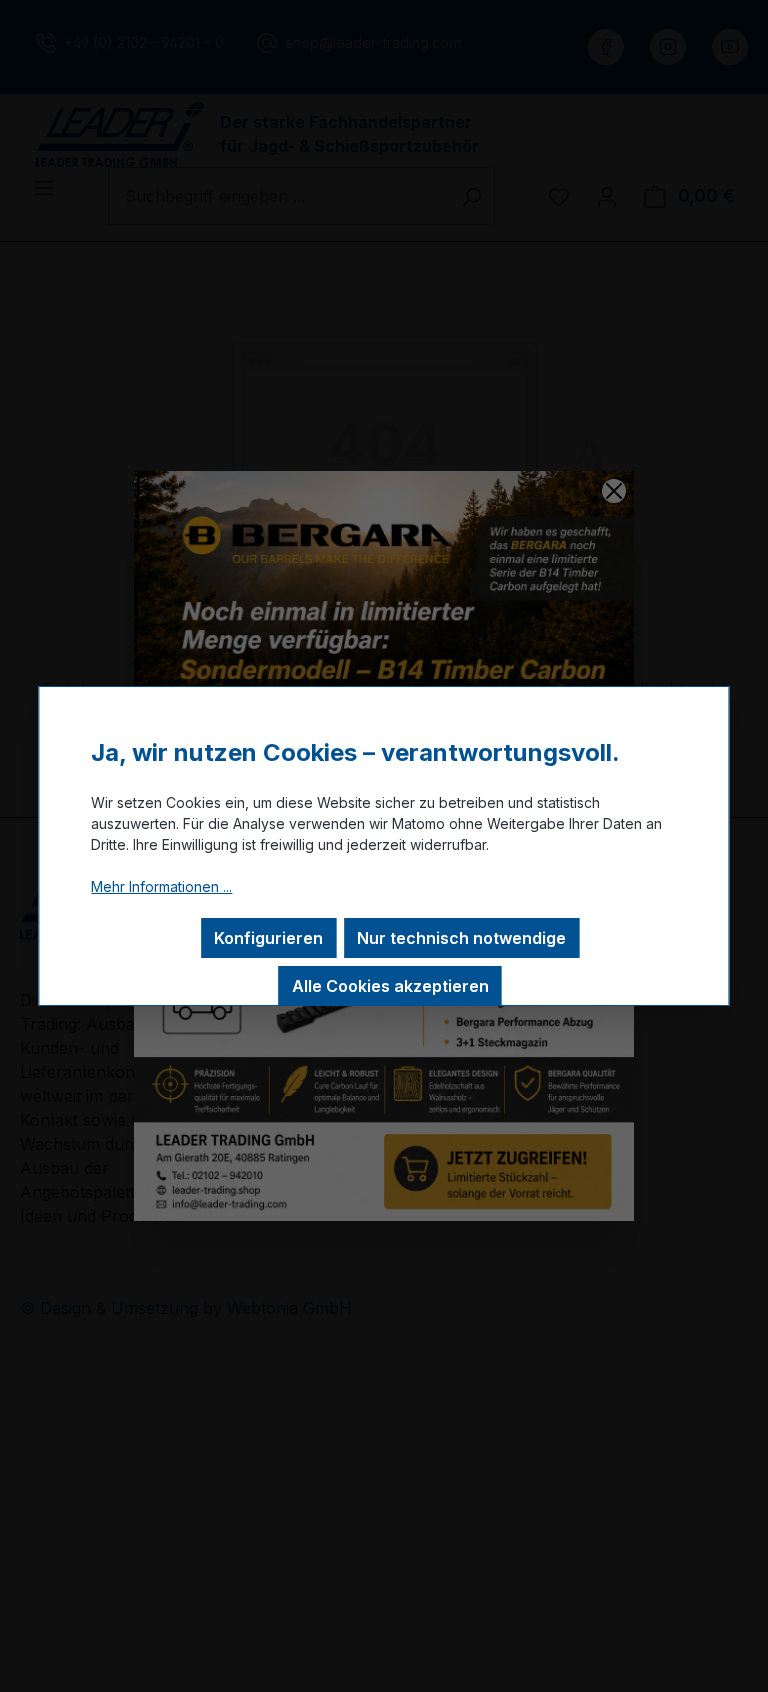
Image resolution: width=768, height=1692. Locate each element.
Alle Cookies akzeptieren (390, 986)
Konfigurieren (268, 938)
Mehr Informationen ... (161, 886)
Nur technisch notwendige (461, 938)
